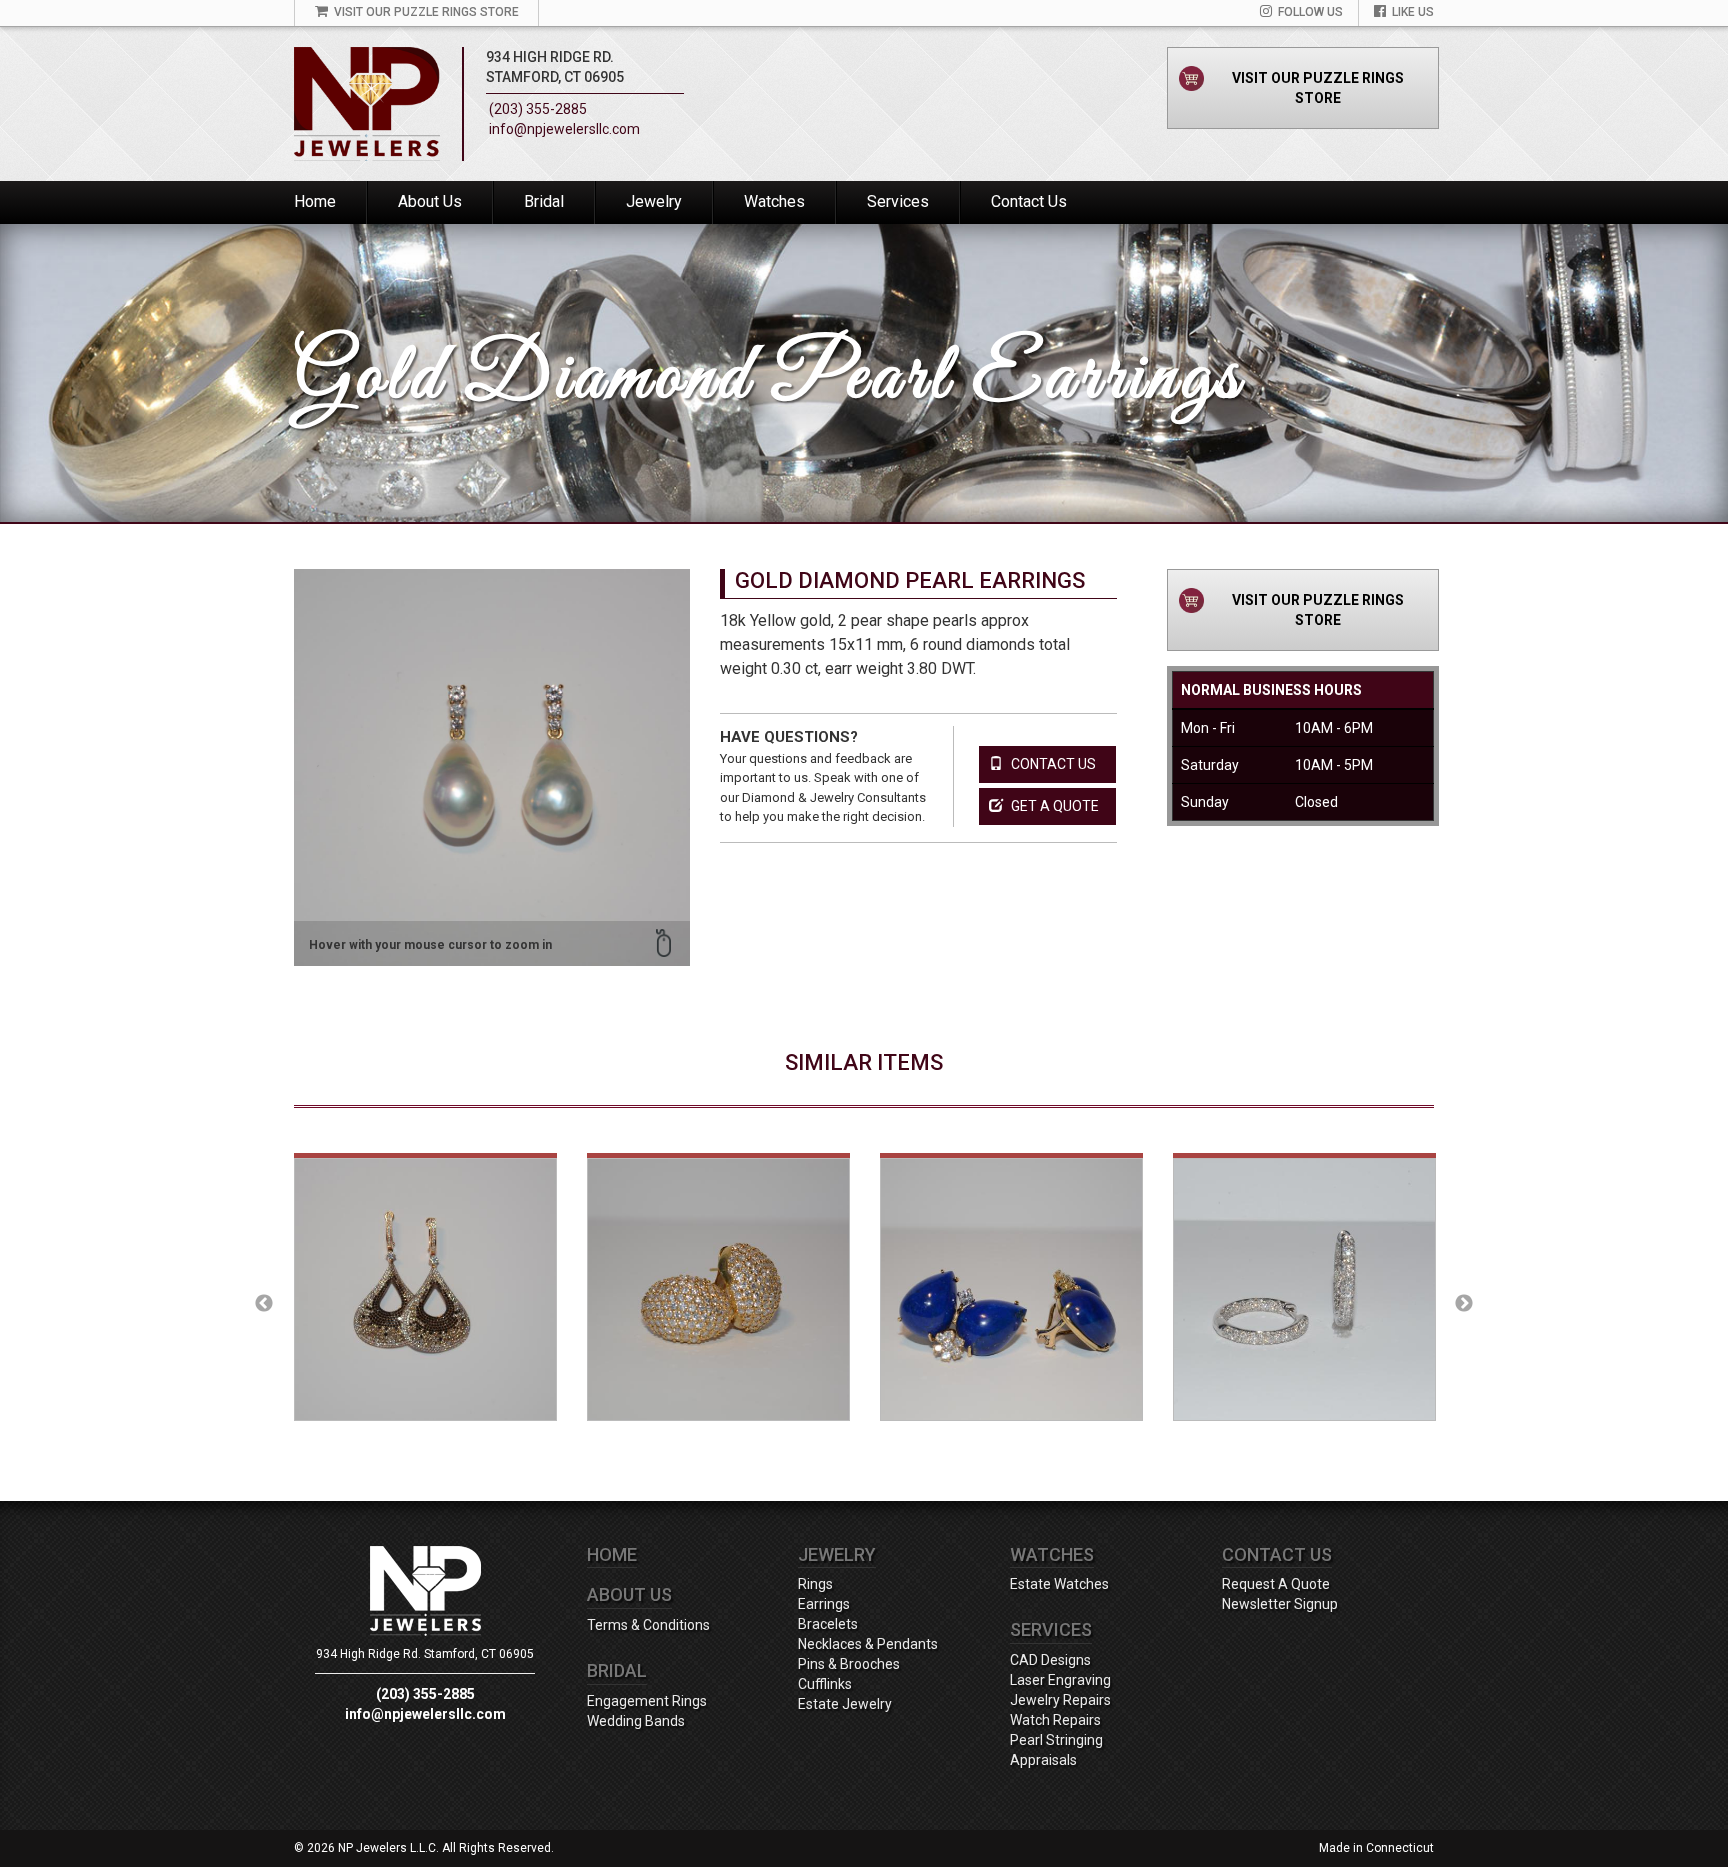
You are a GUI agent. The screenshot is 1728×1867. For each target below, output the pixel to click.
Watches (774, 201)
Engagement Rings (647, 1701)
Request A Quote (1276, 1584)
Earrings (824, 1604)
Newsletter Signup (1280, 1604)
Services (898, 201)
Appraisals (1043, 1760)
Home (315, 201)
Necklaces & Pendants (868, 1644)
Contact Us (1029, 201)
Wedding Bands (636, 1721)
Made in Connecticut (1376, 1848)
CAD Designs (1050, 1660)
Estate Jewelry (845, 1704)
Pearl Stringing (1056, 1740)
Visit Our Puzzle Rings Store (1318, 88)
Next (1464, 1304)
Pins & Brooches (849, 1664)
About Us (430, 201)
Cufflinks (825, 1684)
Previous (264, 1304)
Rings (815, 1584)
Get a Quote (1053, 806)
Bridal (544, 201)
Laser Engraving (1060, 1680)
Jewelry (654, 201)
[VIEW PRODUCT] (425, 1304)
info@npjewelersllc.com (564, 129)
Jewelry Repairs (1060, 1700)
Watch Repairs (1055, 1720)
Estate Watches (1059, 1584)
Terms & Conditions (648, 1625)
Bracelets (828, 1624)
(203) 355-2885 (538, 109)
